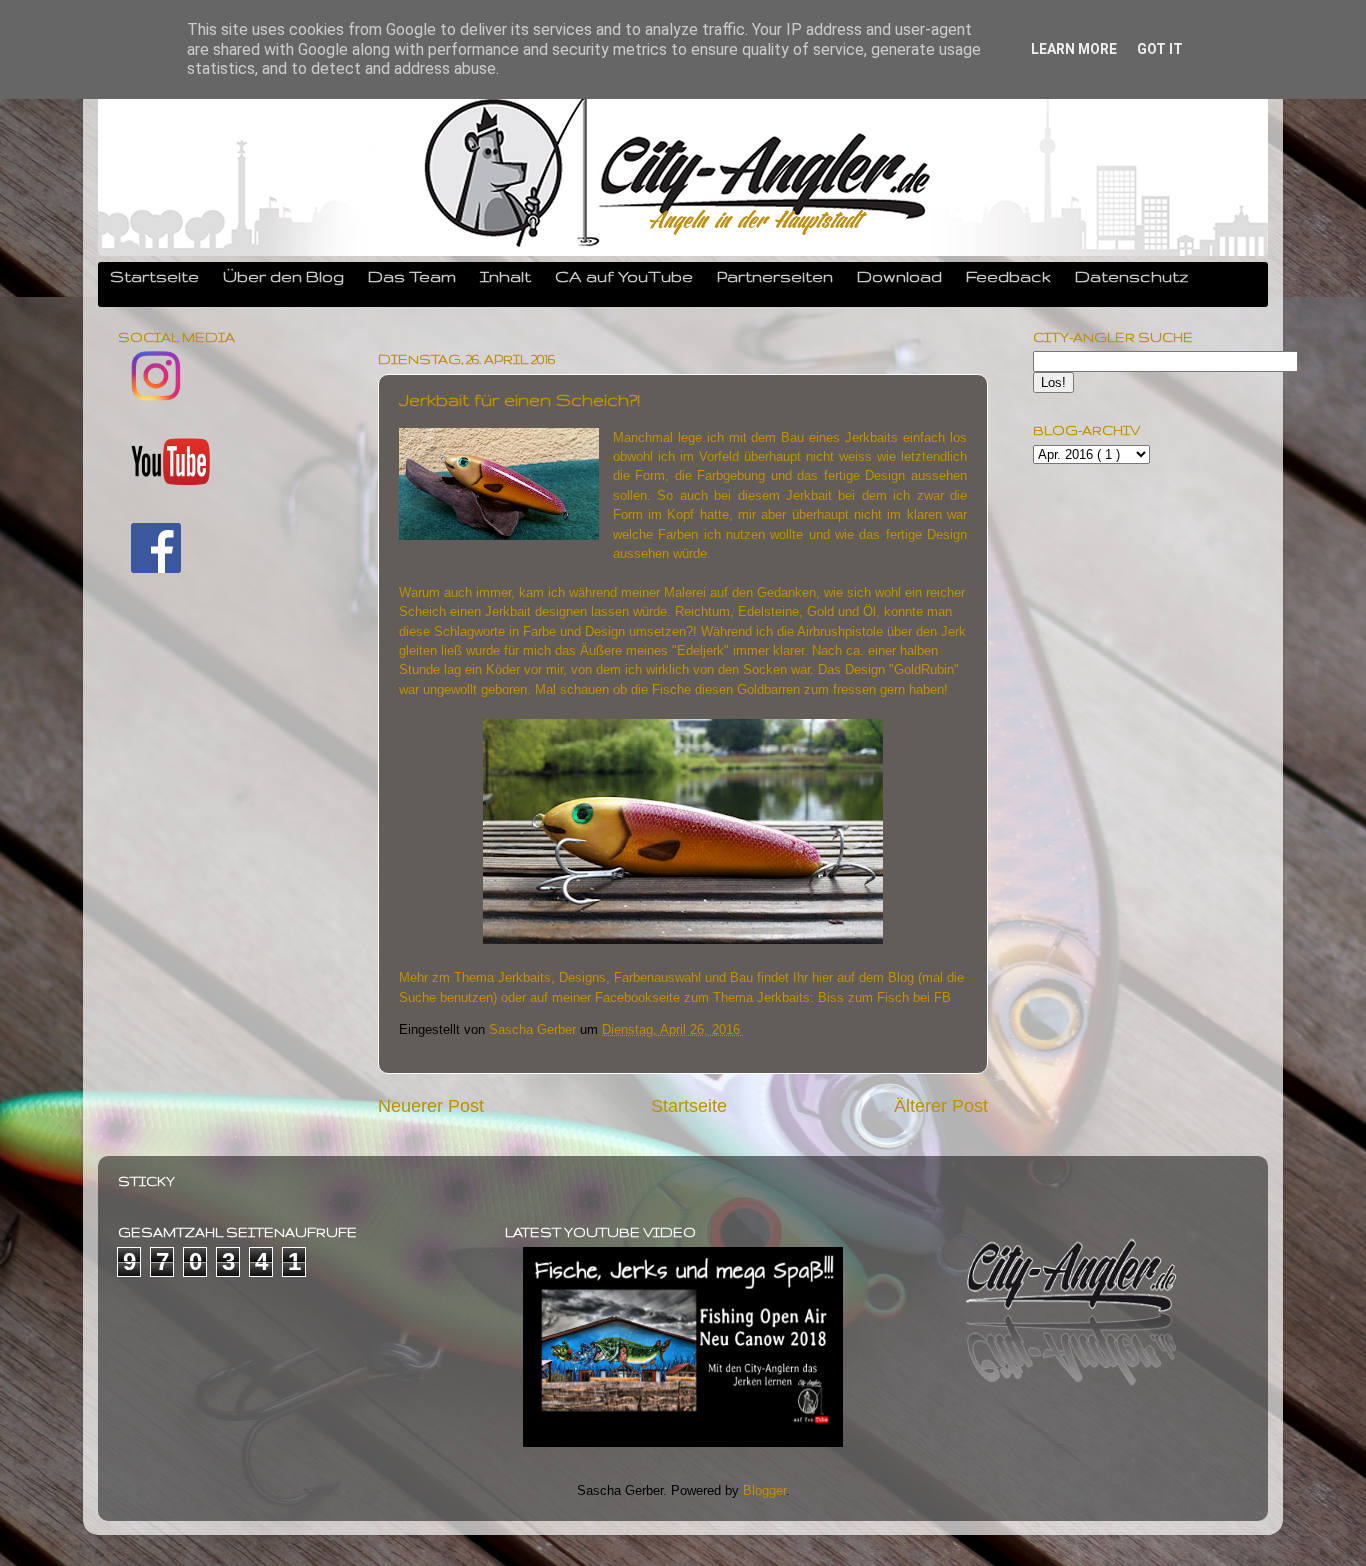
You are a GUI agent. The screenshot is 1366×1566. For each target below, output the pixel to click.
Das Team (412, 276)
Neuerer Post (431, 1106)
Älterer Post (941, 1106)
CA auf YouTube (624, 276)
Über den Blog (283, 276)
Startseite (154, 276)
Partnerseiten (775, 276)
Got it (1160, 49)
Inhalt (505, 276)
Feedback (1008, 276)
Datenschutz (1132, 276)
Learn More (1074, 49)
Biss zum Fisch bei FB (884, 997)
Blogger (764, 1491)
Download (899, 276)
